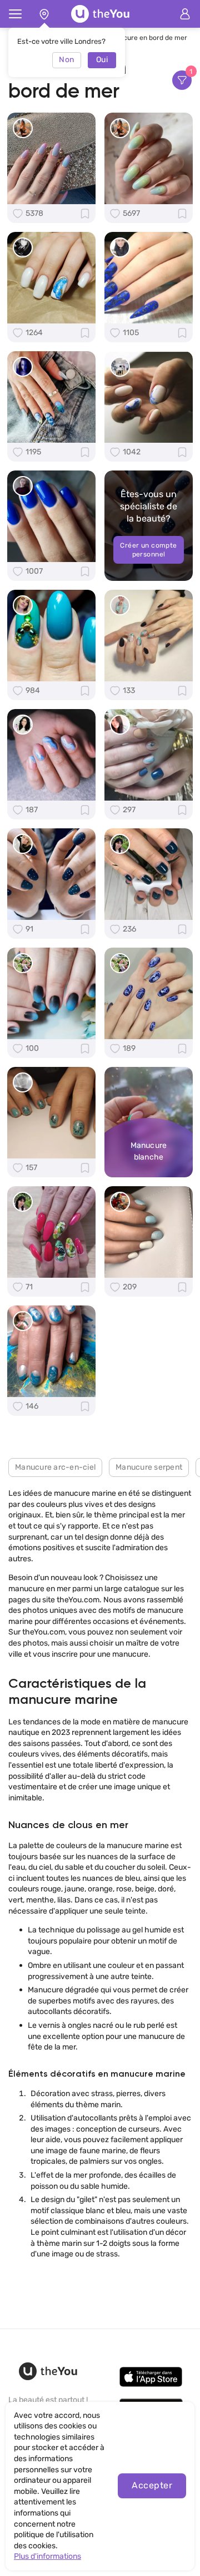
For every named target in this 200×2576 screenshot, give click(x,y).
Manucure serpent (149, 1467)
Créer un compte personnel (149, 550)
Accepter (152, 2485)
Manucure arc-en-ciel (55, 1467)
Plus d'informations (47, 2556)
